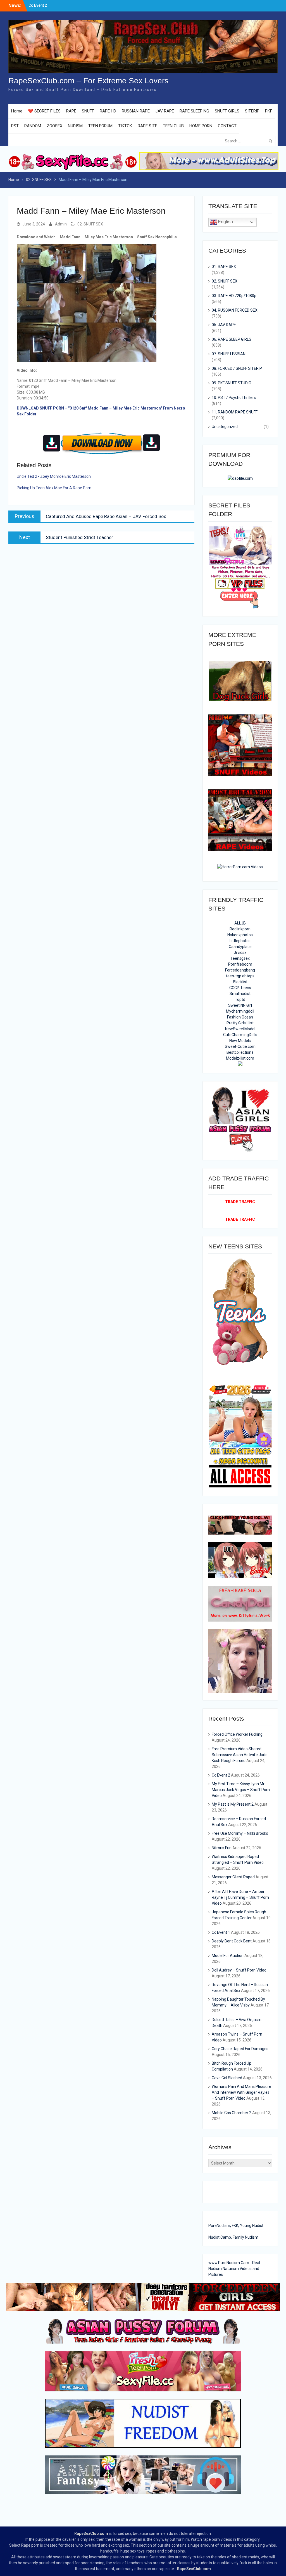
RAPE (71, 111)
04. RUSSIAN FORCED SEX (235, 310)
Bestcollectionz (240, 1052)
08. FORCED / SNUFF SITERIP (237, 368)
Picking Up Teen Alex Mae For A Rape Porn (54, 488)
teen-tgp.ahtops (240, 976)
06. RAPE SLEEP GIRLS (232, 339)
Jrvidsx (240, 952)
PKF (269, 111)
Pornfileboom (240, 964)
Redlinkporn (240, 929)
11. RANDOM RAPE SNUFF (235, 412)
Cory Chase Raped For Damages (240, 2049)
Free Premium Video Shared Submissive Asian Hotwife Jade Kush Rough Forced (240, 1755)
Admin (61, 224)
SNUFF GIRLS (227, 111)
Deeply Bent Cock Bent (232, 1941)
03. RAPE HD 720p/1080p (234, 296)
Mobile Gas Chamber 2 (232, 2113)
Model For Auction (228, 1956)
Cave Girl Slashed (227, 2078)
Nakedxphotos (240, 935)
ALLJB (240, 923)
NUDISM (75, 126)
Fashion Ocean (240, 1017)
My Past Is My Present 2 (233, 1804)
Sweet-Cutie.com (240, 1046)
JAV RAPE (165, 111)
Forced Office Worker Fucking (237, 1734)
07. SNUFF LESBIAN (229, 354)
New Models (240, 1041)
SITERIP (252, 111)
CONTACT (227, 126)
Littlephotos (240, 941)
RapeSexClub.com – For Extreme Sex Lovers (88, 81)
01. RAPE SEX (224, 267)
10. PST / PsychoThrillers (234, 397)
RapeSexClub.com (91, 2533)
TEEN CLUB (173, 126)
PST (15, 126)
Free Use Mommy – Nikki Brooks (240, 1833)
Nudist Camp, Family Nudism (233, 2237)
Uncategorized (225, 427)
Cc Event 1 (221, 1932)
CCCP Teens (240, 988)
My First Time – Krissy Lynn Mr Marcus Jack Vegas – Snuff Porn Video (241, 1790)
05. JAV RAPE (224, 325)
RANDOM (33, 126)
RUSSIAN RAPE (136, 111)
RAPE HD (108, 111)
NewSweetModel (240, 1029)
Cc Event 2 (221, 1775)
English (225, 222)
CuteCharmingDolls (240, 1035)
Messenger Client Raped (233, 1877)
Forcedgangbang (240, 970)
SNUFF (88, 111)
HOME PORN (201, 126)
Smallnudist (240, 994)
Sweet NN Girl (240, 1005)
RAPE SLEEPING (194, 111)
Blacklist (240, 982)
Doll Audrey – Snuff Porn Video (239, 1970)
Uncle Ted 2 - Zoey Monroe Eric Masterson (54, 476)
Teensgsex (240, 958)
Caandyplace (240, 947)
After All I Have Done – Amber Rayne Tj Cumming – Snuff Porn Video (240, 1897)
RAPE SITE (147, 126)
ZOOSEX (54, 126)
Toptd (240, 999)
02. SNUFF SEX (90, 224)
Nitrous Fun (222, 1848)
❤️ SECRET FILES (44, 111)
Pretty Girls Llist (240, 1023)
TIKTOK (125, 126)
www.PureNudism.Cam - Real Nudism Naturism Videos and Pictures (234, 2269)
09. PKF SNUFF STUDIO (232, 383)
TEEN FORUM (100, 126)
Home (17, 111)
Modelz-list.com (240, 1058)
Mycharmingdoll (240, 1011)
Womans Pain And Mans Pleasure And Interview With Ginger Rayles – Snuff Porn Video (241, 2092)
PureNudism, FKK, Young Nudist (236, 2226)
